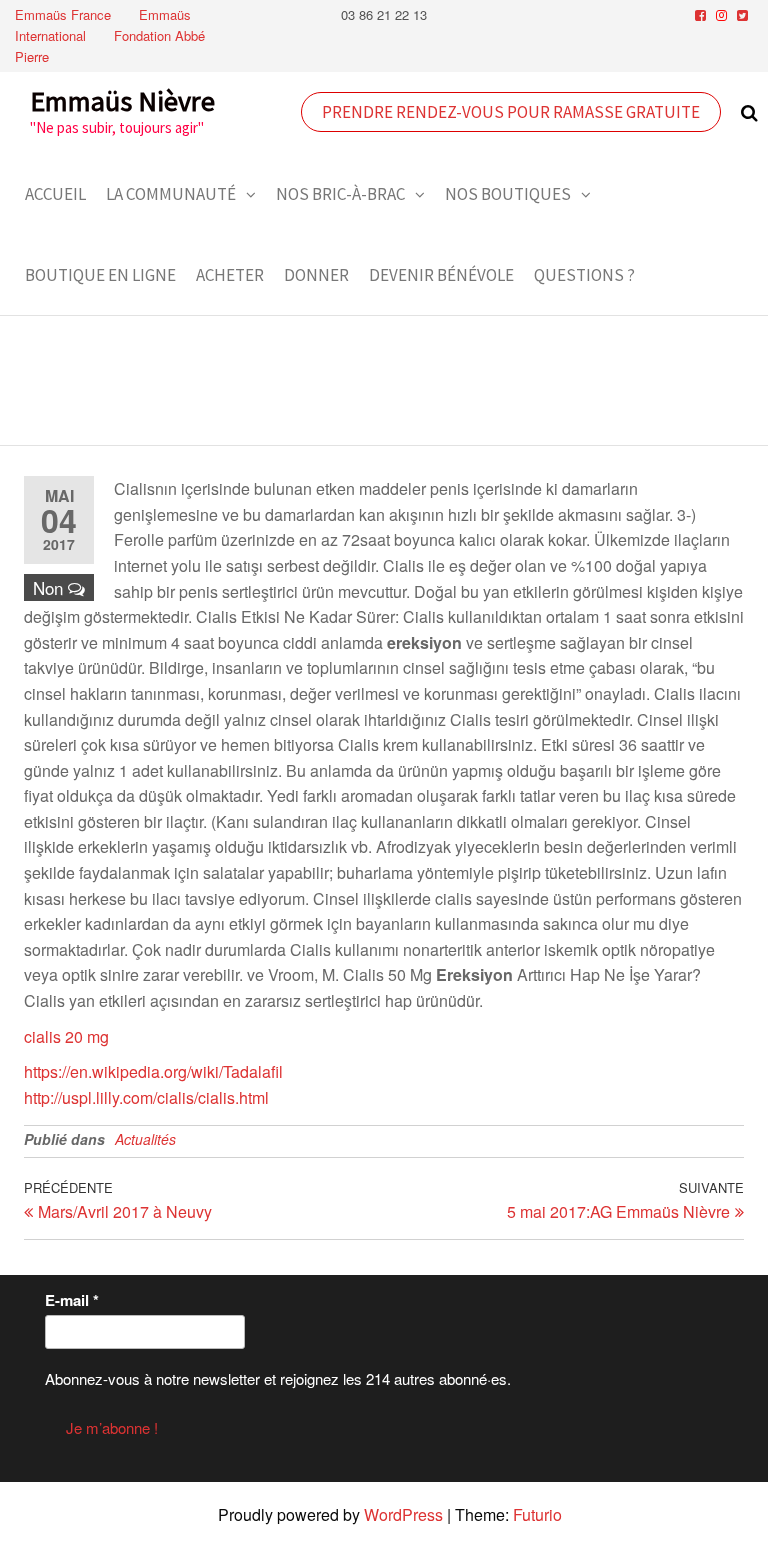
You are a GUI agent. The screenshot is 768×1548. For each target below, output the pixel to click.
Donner (316, 275)
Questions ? (584, 275)
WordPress (403, 1514)
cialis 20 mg (66, 1036)
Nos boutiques (508, 194)
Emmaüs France (63, 14)
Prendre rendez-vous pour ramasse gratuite (511, 112)
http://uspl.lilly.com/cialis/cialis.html (146, 1097)
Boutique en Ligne (100, 275)
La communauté (171, 194)
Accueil (55, 194)
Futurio (537, 1514)
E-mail (72, 1300)
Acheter (230, 275)
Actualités (145, 1139)
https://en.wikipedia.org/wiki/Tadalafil (153, 1071)
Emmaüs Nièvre (122, 101)
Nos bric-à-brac (340, 194)
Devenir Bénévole (441, 275)
